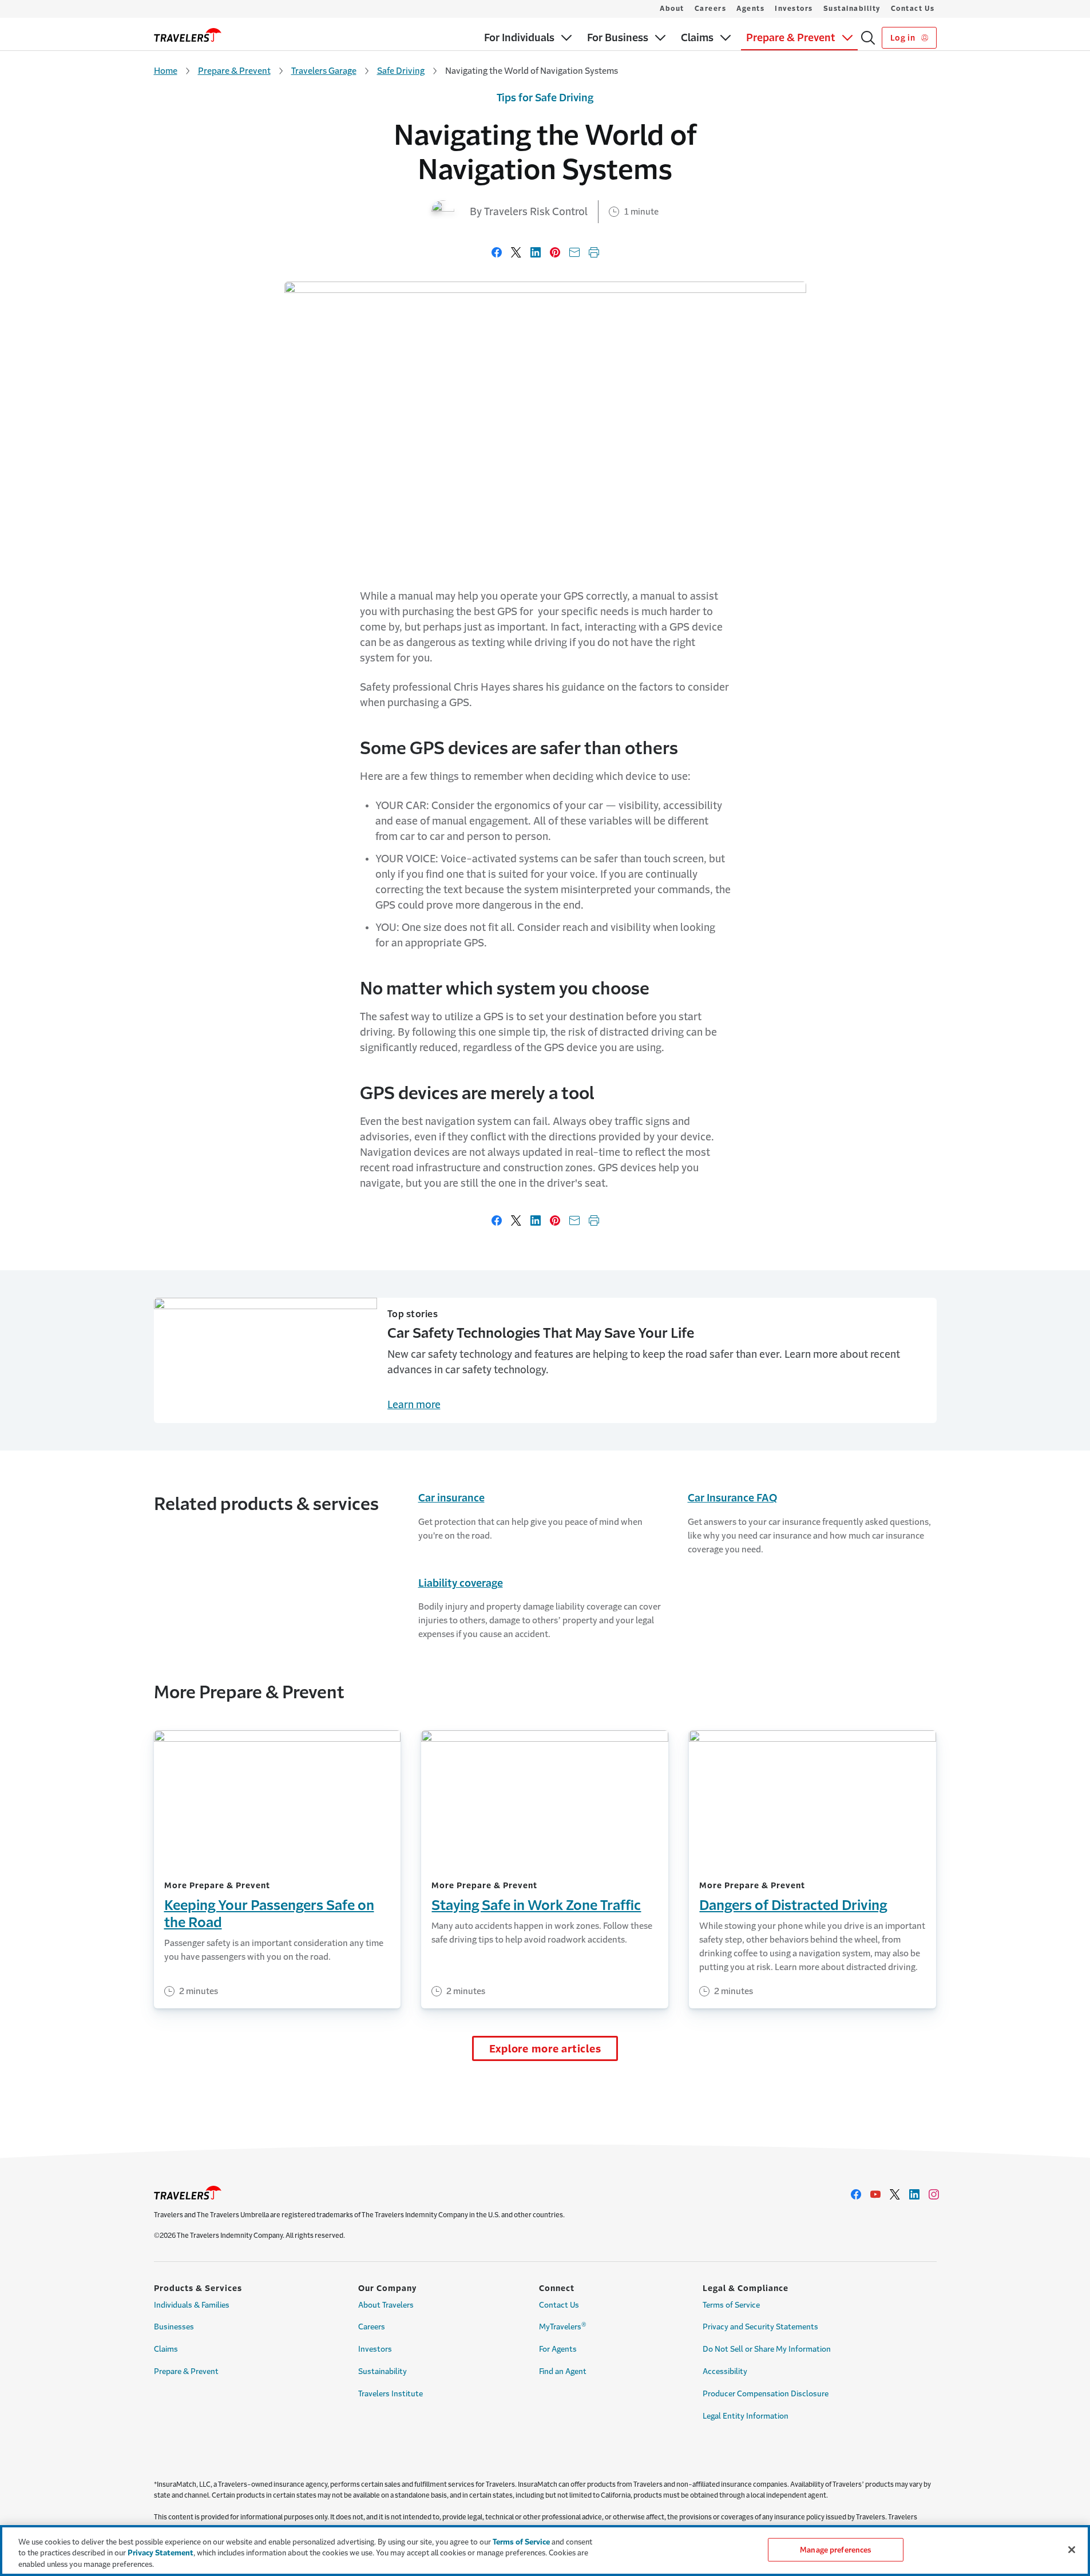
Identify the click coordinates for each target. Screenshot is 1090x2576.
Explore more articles (545, 2049)
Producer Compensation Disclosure (766, 2394)
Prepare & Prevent (234, 71)
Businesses (174, 2327)
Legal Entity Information (746, 2416)
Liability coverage (461, 1583)
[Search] (868, 38)
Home (166, 71)
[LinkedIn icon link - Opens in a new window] (914, 2194)
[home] (188, 35)
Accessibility (725, 2371)
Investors (794, 9)
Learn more (414, 1405)
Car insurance (451, 1498)
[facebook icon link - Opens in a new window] (856, 2194)
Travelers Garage (324, 71)
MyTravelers (563, 2326)
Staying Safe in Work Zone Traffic (536, 1905)
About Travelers (386, 2305)
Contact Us (913, 9)
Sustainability (852, 9)
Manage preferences (835, 2549)
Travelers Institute (391, 2394)
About (672, 9)
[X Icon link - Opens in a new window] (895, 2194)
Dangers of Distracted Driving (793, 1905)
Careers (711, 9)
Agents (750, 9)
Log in (904, 38)
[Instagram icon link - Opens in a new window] (934, 2194)
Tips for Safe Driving (545, 98)
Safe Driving (401, 71)
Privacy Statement (160, 2553)
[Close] (1072, 2550)
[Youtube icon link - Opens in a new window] (875, 2194)
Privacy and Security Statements (760, 2327)
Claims (166, 2349)
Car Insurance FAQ (732, 1498)
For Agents (558, 2349)
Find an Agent (563, 2371)
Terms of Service (731, 2305)
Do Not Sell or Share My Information (767, 2349)
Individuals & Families (192, 2305)
